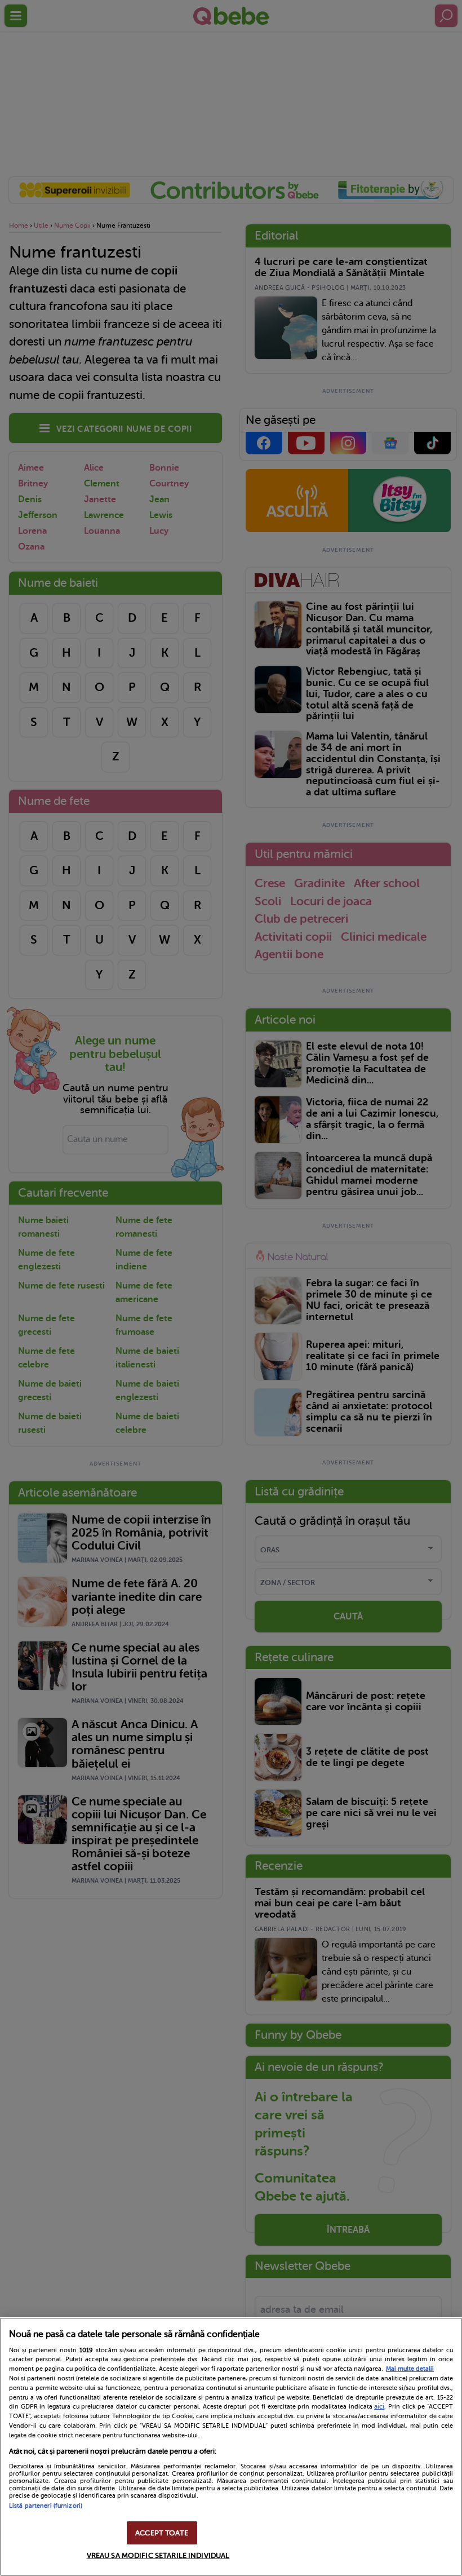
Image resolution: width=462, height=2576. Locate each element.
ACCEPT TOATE (162, 2533)
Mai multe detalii (410, 2369)
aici (379, 2406)
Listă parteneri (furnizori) (46, 2506)
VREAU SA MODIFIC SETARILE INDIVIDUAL (158, 2555)
